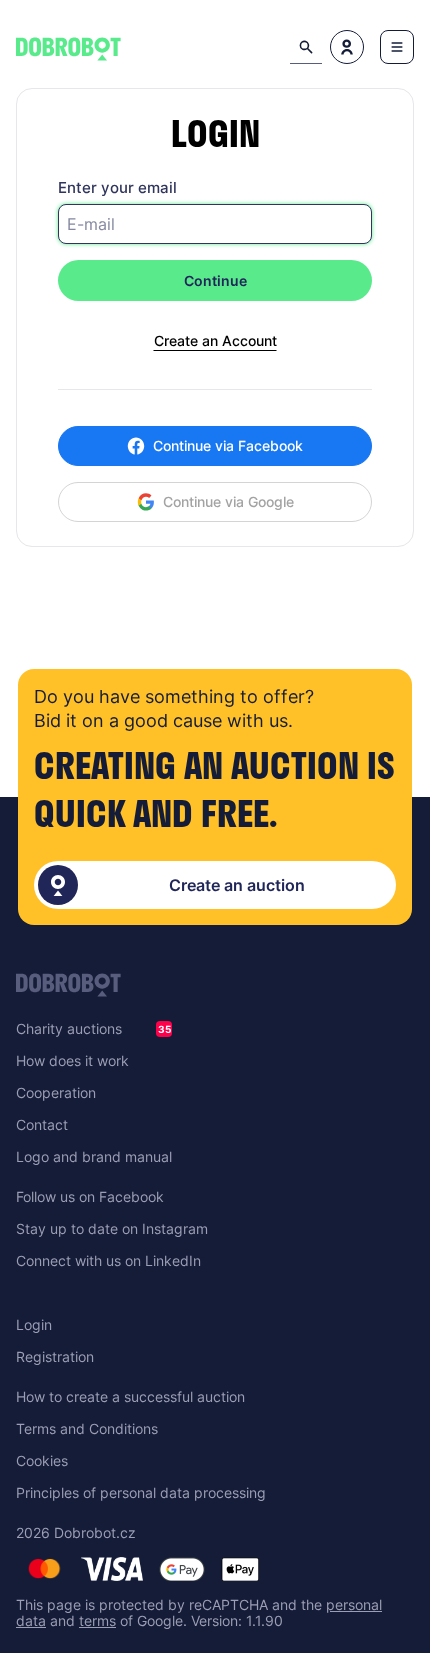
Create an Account (215, 341)
